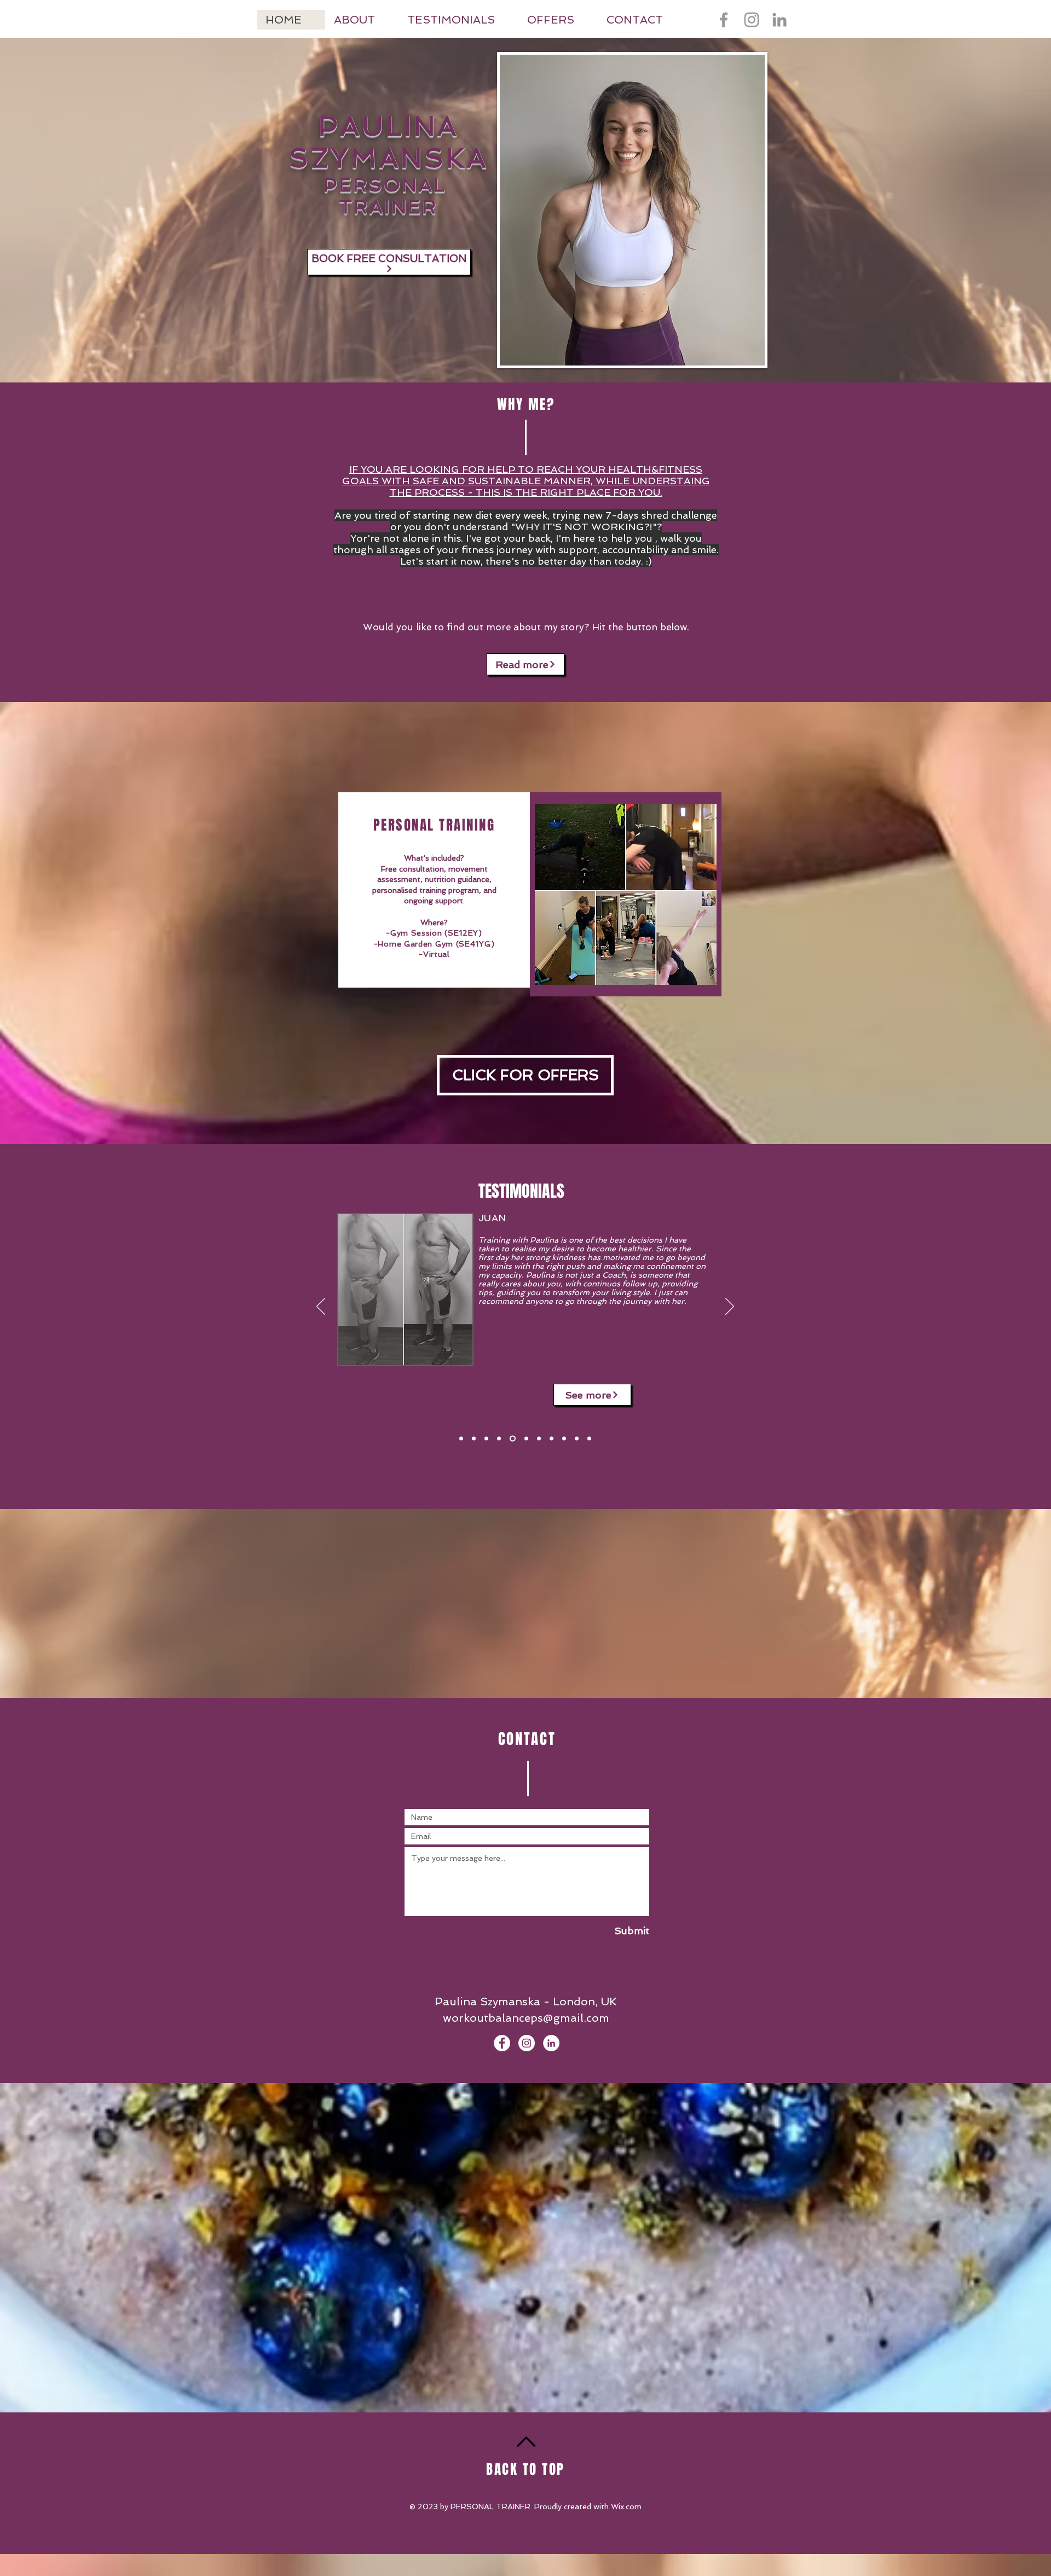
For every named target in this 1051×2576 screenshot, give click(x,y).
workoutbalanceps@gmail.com (526, 2018)
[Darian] (499, 1439)
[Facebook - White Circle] (502, 2043)
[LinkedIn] (779, 20)
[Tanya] (589, 1439)
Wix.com (626, 2507)
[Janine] (552, 1439)
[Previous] (321, 1307)
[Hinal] (525, 1439)
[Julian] (461, 1439)
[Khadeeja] (539, 1439)
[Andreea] (564, 1439)
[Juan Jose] (512, 1439)
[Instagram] (752, 20)
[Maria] (577, 1439)
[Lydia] (486, 1439)
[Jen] (474, 1439)
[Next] (730, 1307)
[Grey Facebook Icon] (724, 20)
